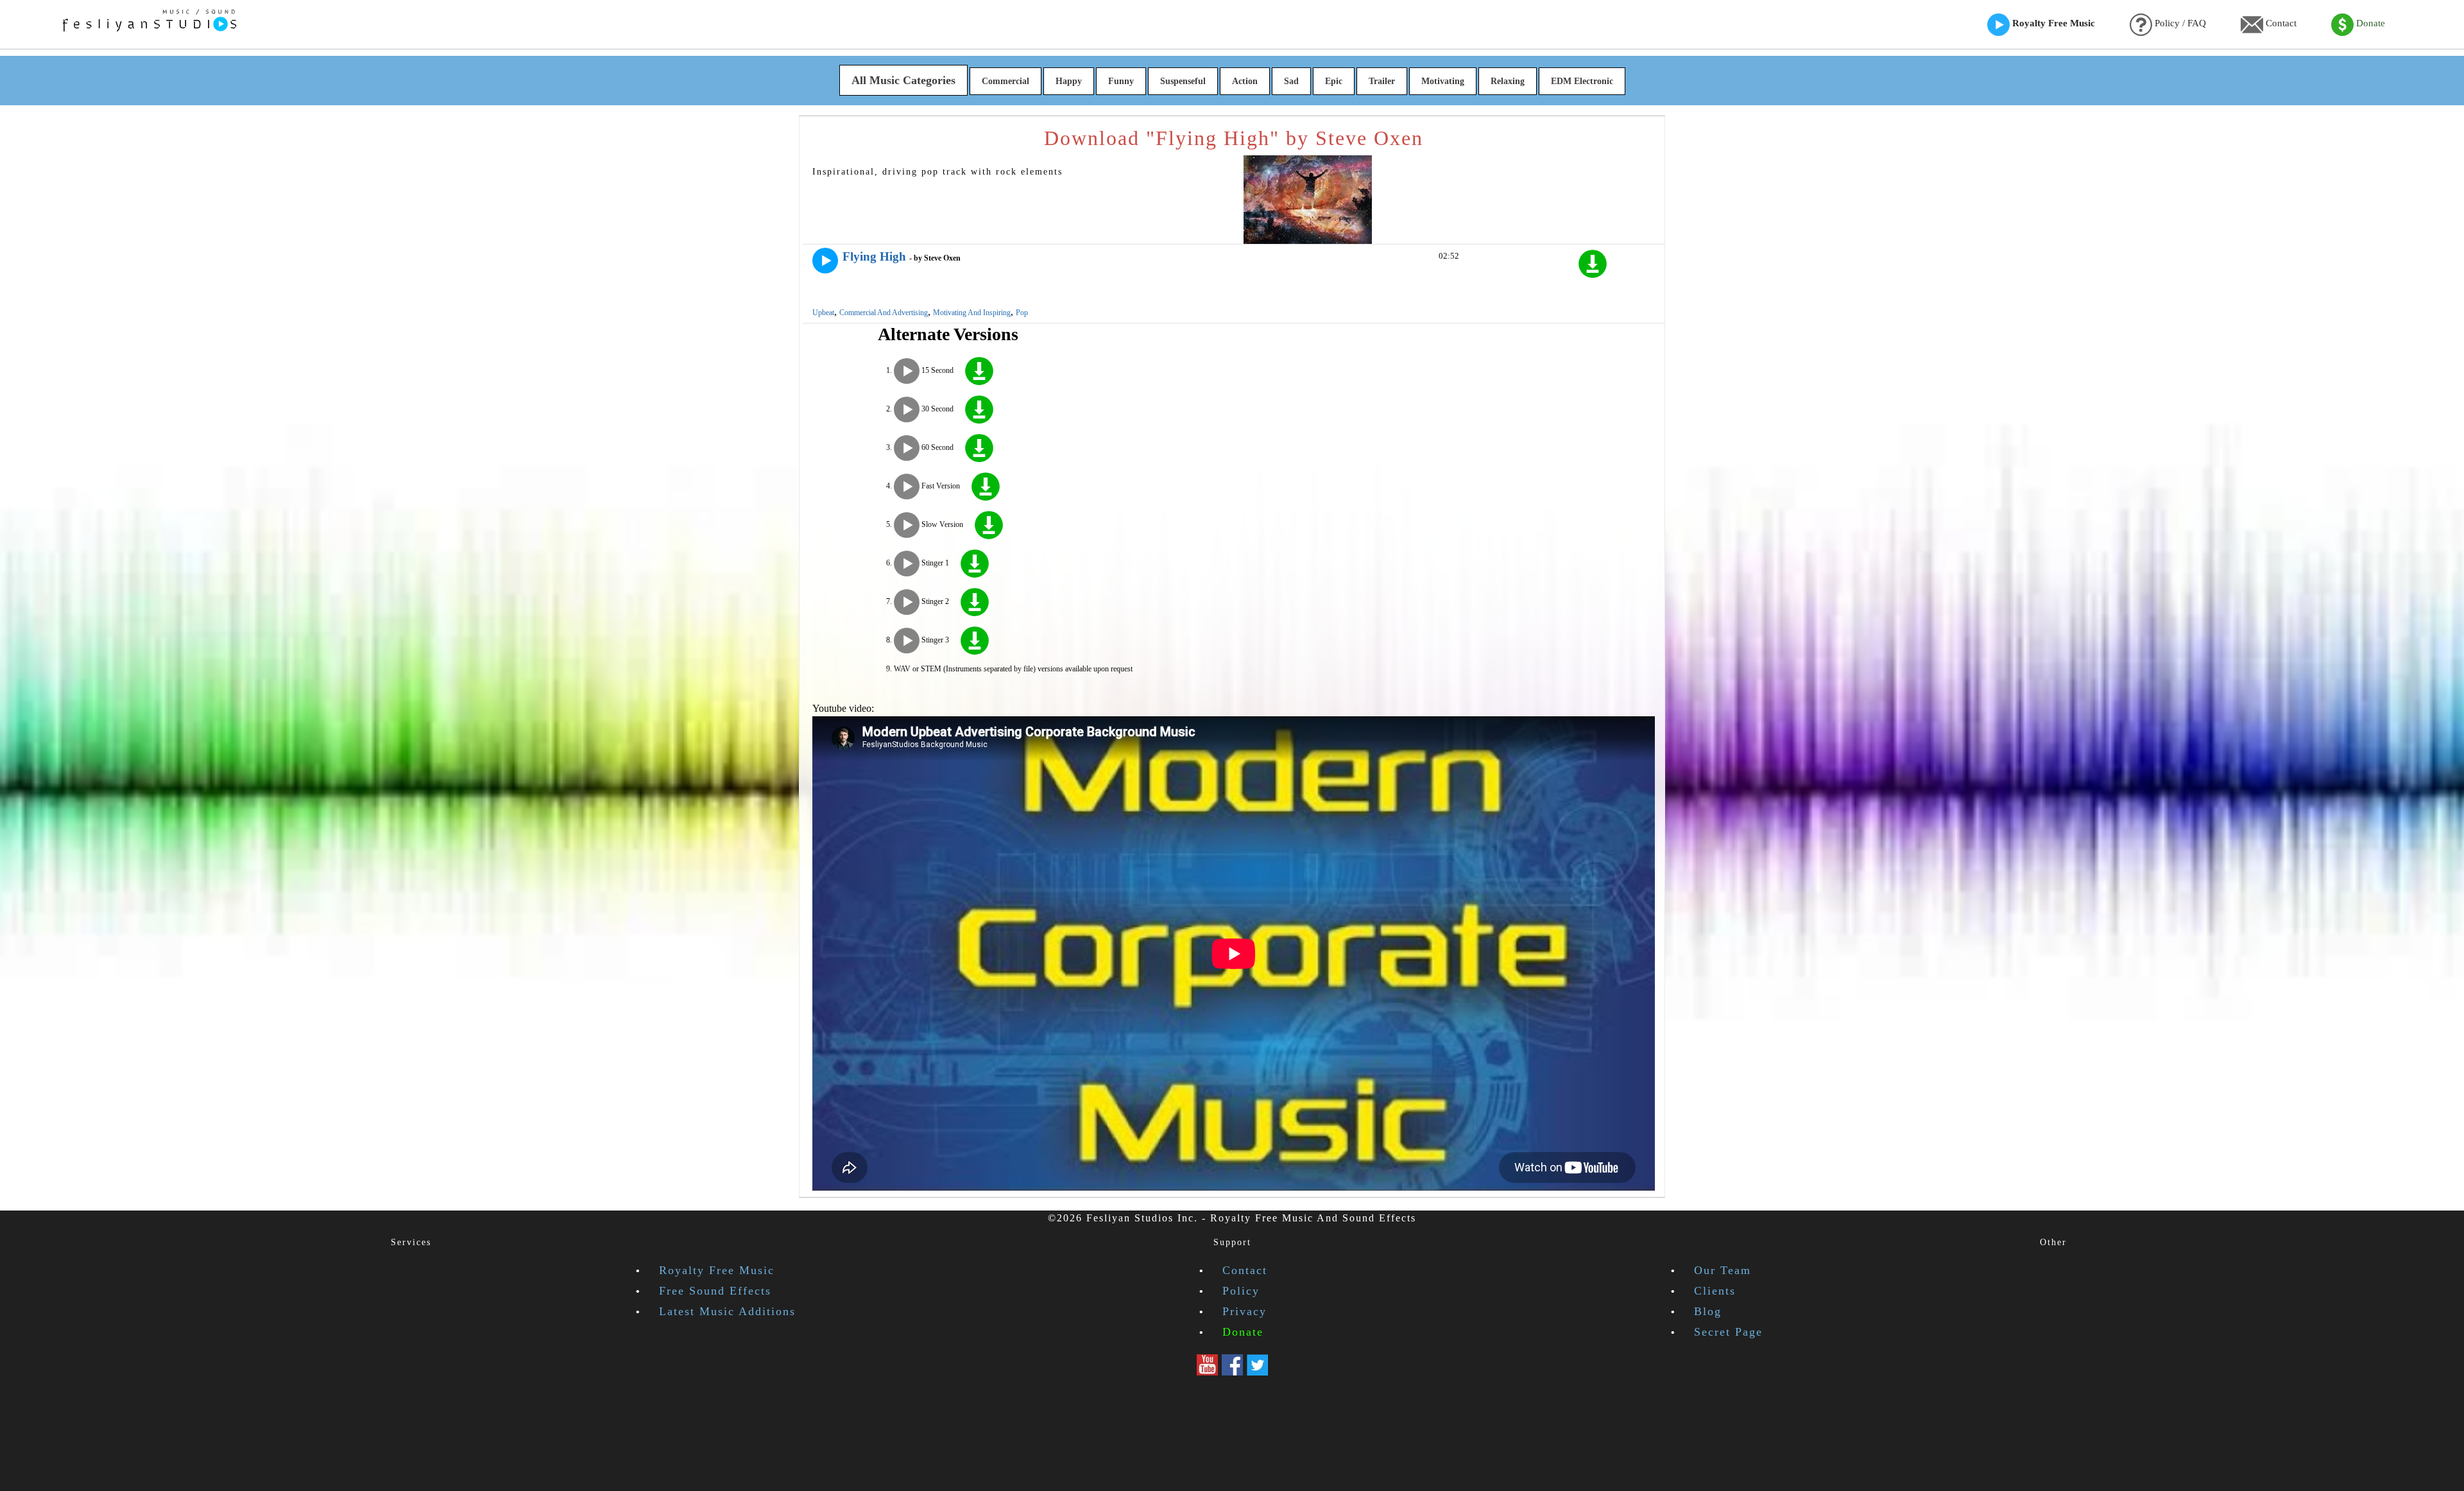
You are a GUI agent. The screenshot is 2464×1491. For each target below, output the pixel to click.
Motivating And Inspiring (972, 313)
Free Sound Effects (715, 1291)
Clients (1715, 1291)
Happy (1069, 81)
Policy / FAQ (2179, 23)
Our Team (1723, 1270)
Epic (1334, 81)
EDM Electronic (1582, 81)
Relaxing (1508, 81)
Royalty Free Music (2052, 23)
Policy (1241, 1291)
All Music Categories (903, 80)
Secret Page (1728, 1332)
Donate (2369, 23)
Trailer (1382, 81)
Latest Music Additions (727, 1311)
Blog (1708, 1311)
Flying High (874, 256)
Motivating (1443, 81)
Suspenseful (1183, 81)
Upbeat (823, 313)
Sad (1291, 81)
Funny (1121, 81)
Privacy (1245, 1311)
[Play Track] (825, 261)
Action (1245, 81)
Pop (1022, 313)
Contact (2280, 23)
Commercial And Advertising (884, 313)
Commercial (1005, 81)
